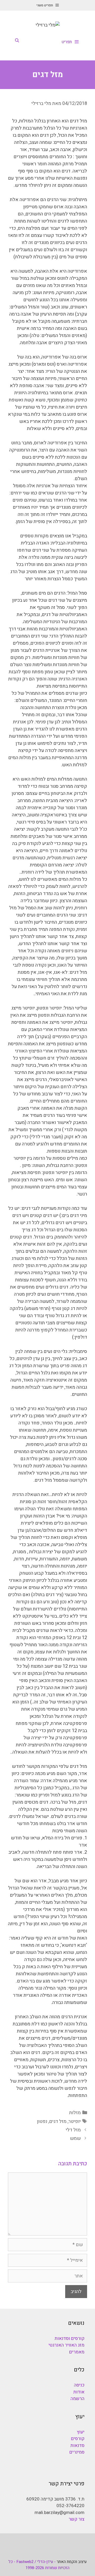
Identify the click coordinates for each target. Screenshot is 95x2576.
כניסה (79, 2385)
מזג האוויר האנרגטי (66, 2345)
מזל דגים (58, 2121)
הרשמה (77, 2399)
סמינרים (77, 2452)
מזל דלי (73, 2130)
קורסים (78, 2439)
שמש (75, 2138)
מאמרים (77, 2352)
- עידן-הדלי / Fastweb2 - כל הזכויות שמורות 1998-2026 (39, 2565)
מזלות (75, 2113)
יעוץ (81, 2432)
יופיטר (75, 2121)
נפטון (42, 2121)
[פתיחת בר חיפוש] (17, 41)
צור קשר (77, 2519)
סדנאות (77, 2446)
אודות (79, 2392)
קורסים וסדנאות (70, 2338)
